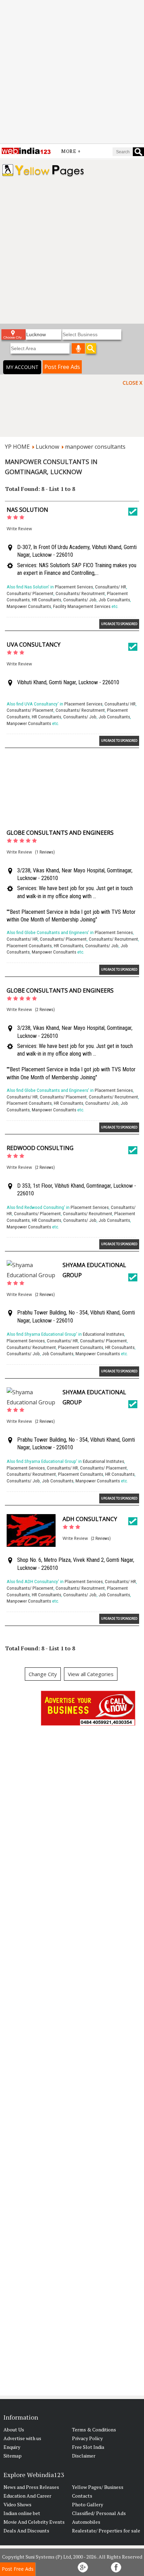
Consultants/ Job (80, 600)
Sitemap (13, 2456)
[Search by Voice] (78, 348)
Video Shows (17, 2504)
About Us (14, 2430)
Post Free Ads (62, 367)
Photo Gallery (88, 2504)
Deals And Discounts (26, 2531)
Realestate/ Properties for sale (106, 2531)
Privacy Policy (87, 2438)
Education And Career (27, 2496)
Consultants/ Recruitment (80, 593)
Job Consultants (114, 600)
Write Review (19, 529)
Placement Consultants (29, 946)
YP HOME (17, 447)
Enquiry (12, 2447)
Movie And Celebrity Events (34, 2522)
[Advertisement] (72, 72)
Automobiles (86, 2522)
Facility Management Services (82, 606)
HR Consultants (46, 600)
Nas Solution (27, 510)
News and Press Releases (31, 2487)
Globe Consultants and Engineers (60, 833)
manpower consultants (95, 447)
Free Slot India (88, 2447)
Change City (43, 1674)
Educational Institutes (103, 1334)
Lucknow (47, 447)
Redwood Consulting (40, 1148)
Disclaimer (84, 2456)
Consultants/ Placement (30, 593)
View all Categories (91, 1674)
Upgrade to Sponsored (119, 624)
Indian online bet (22, 2513)
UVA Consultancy (34, 645)
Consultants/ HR (111, 587)
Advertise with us (22, 2438)
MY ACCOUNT (22, 367)
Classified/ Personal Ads (99, 2513)
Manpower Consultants (29, 606)
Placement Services (74, 587)
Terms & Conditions (94, 2430)
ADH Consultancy (90, 1519)
